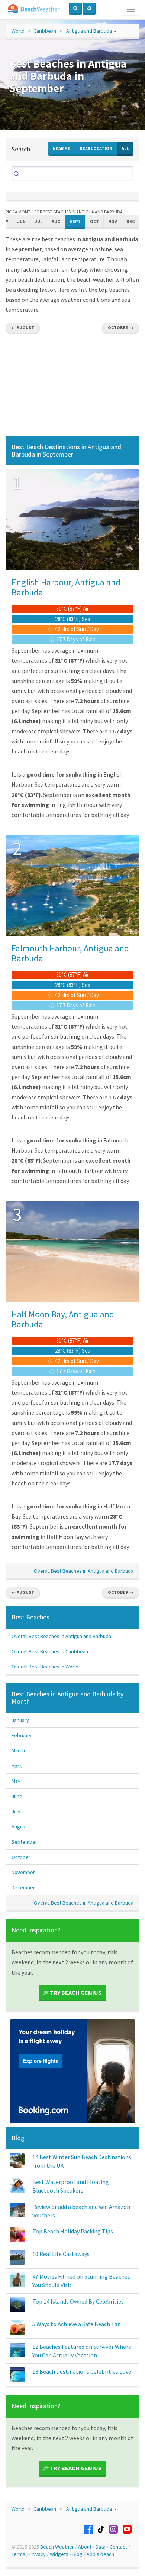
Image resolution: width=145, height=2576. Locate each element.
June (17, 1796)
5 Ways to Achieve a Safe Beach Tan (77, 2324)
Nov (113, 221)
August (19, 1827)
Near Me (62, 148)
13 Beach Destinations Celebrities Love (82, 2371)
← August (23, 328)
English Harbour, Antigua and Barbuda (66, 587)
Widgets (59, 2554)
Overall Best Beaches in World (45, 1667)
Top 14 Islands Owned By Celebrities (78, 2301)
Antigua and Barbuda (89, 31)
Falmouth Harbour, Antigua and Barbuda (70, 953)
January (20, 1720)
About (85, 2547)
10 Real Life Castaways (61, 2254)
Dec (130, 221)
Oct (94, 221)
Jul (39, 221)
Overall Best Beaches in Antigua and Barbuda (84, 1571)
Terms (18, 2554)
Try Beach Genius (75, 1993)
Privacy (38, 2554)
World (18, 31)
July (16, 1811)
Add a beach (100, 2554)
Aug (56, 221)
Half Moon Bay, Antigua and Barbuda (63, 1319)
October (21, 1857)
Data (101, 2547)
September (24, 1842)
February (22, 1735)
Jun (22, 221)
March (18, 1750)
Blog (18, 2138)
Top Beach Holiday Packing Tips (73, 2231)
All (125, 148)
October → (121, 328)
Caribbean (45, 31)
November (23, 1872)
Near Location (96, 148)
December (23, 1887)
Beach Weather (57, 2547)
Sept (75, 221)
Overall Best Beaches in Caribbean (50, 1651)
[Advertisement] (72, 387)
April (17, 1766)
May (16, 1781)
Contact (118, 2547)
